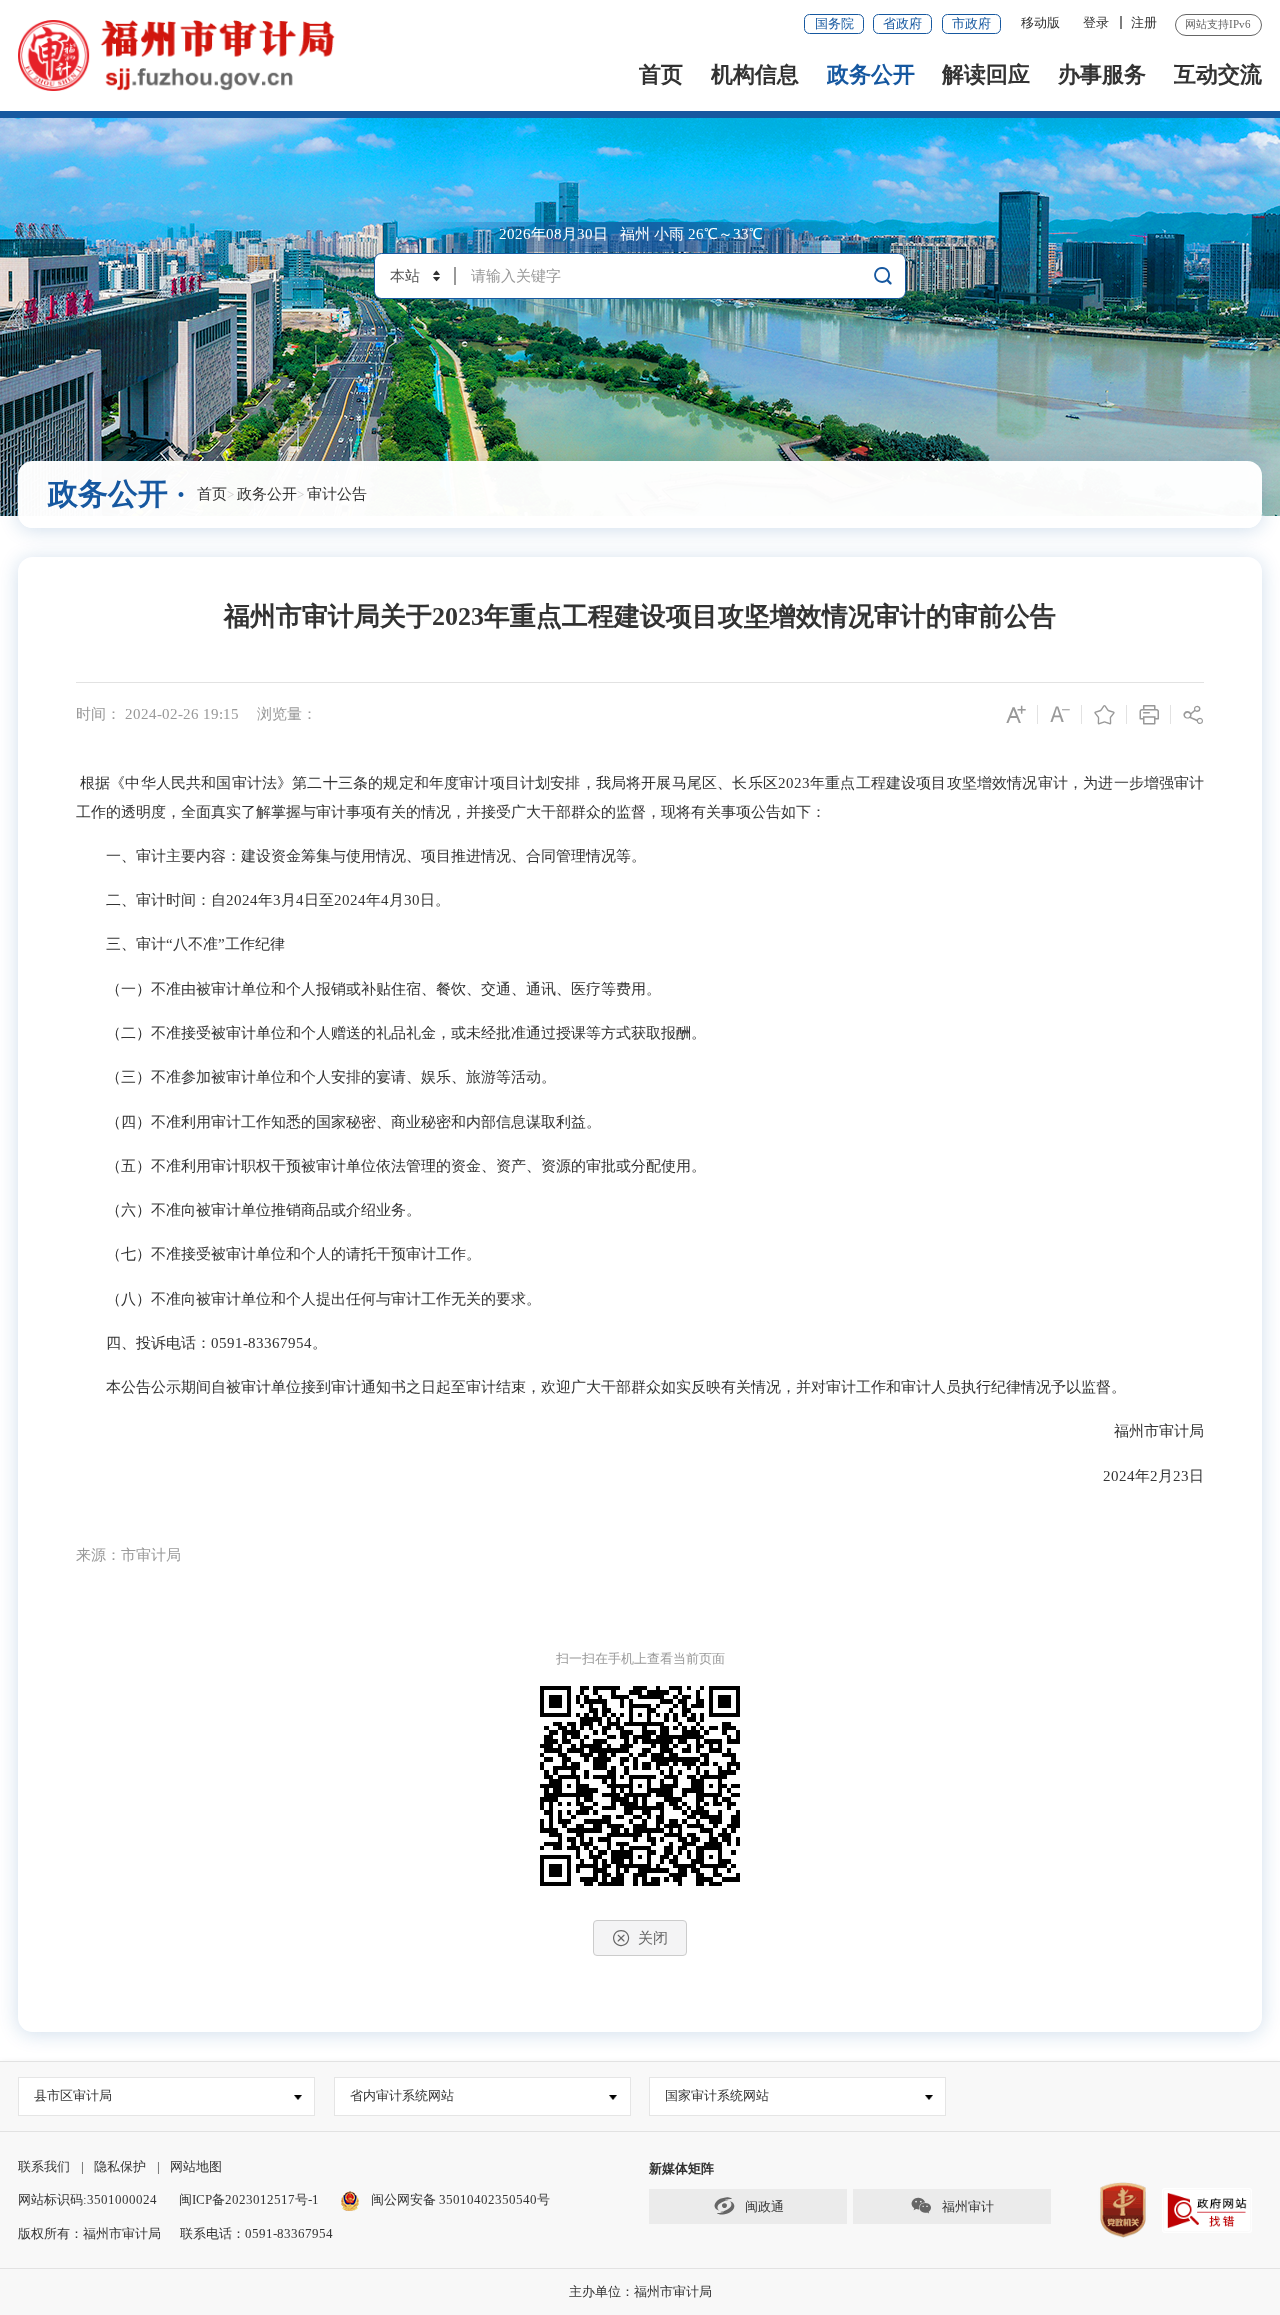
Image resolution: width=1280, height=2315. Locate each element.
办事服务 (1102, 74)
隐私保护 (120, 2166)
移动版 (1040, 22)
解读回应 (986, 74)
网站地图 (196, 2166)
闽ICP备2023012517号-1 (249, 2199)
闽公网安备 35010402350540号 (460, 2199)
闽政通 (763, 2206)
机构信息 (755, 74)
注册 (1144, 22)
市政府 (971, 23)
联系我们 (44, 2166)
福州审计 (966, 2206)
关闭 (653, 1938)
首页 (661, 74)
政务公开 (871, 74)
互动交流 (1218, 74)
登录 (1096, 22)
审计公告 (337, 494)
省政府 (902, 23)
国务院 (834, 23)
